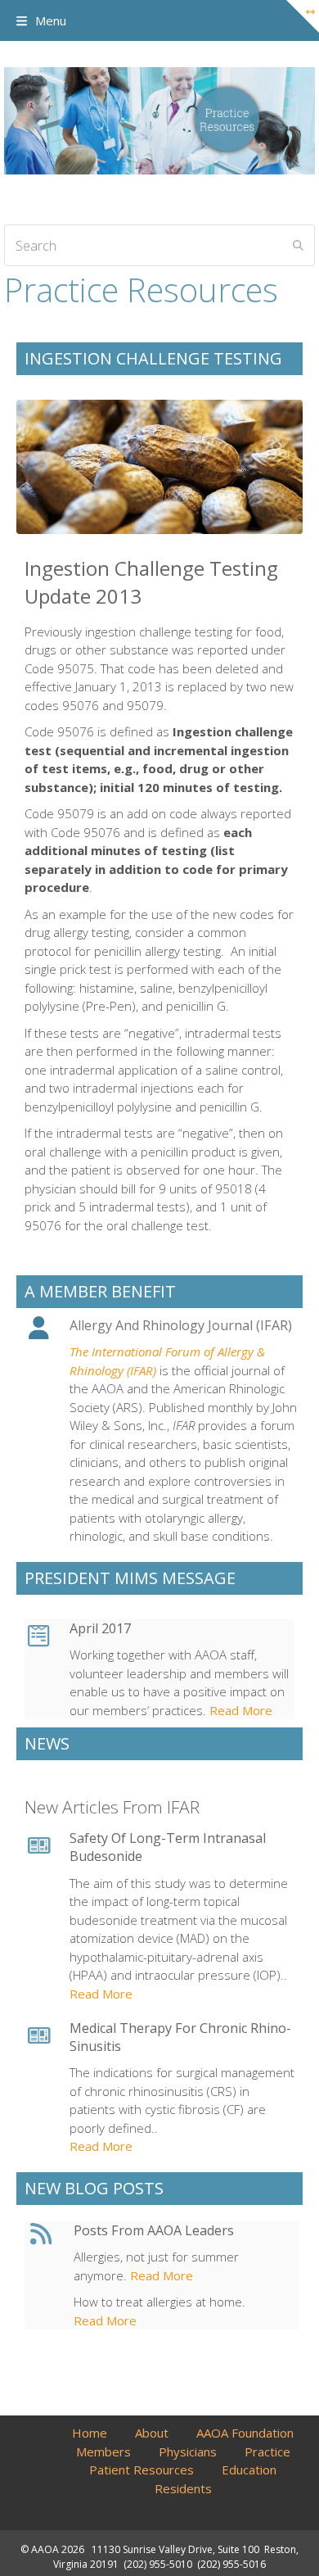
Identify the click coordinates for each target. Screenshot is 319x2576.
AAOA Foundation (245, 2433)
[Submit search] (298, 246)
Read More (239, 1710)
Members (103, 2452)
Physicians (188, 2452)
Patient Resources (142, 2470)
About (152, 2433)
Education (249, 2470)
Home (90, 2433)
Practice (267, 2452)
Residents (183, 2488)
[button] (41, 20)
